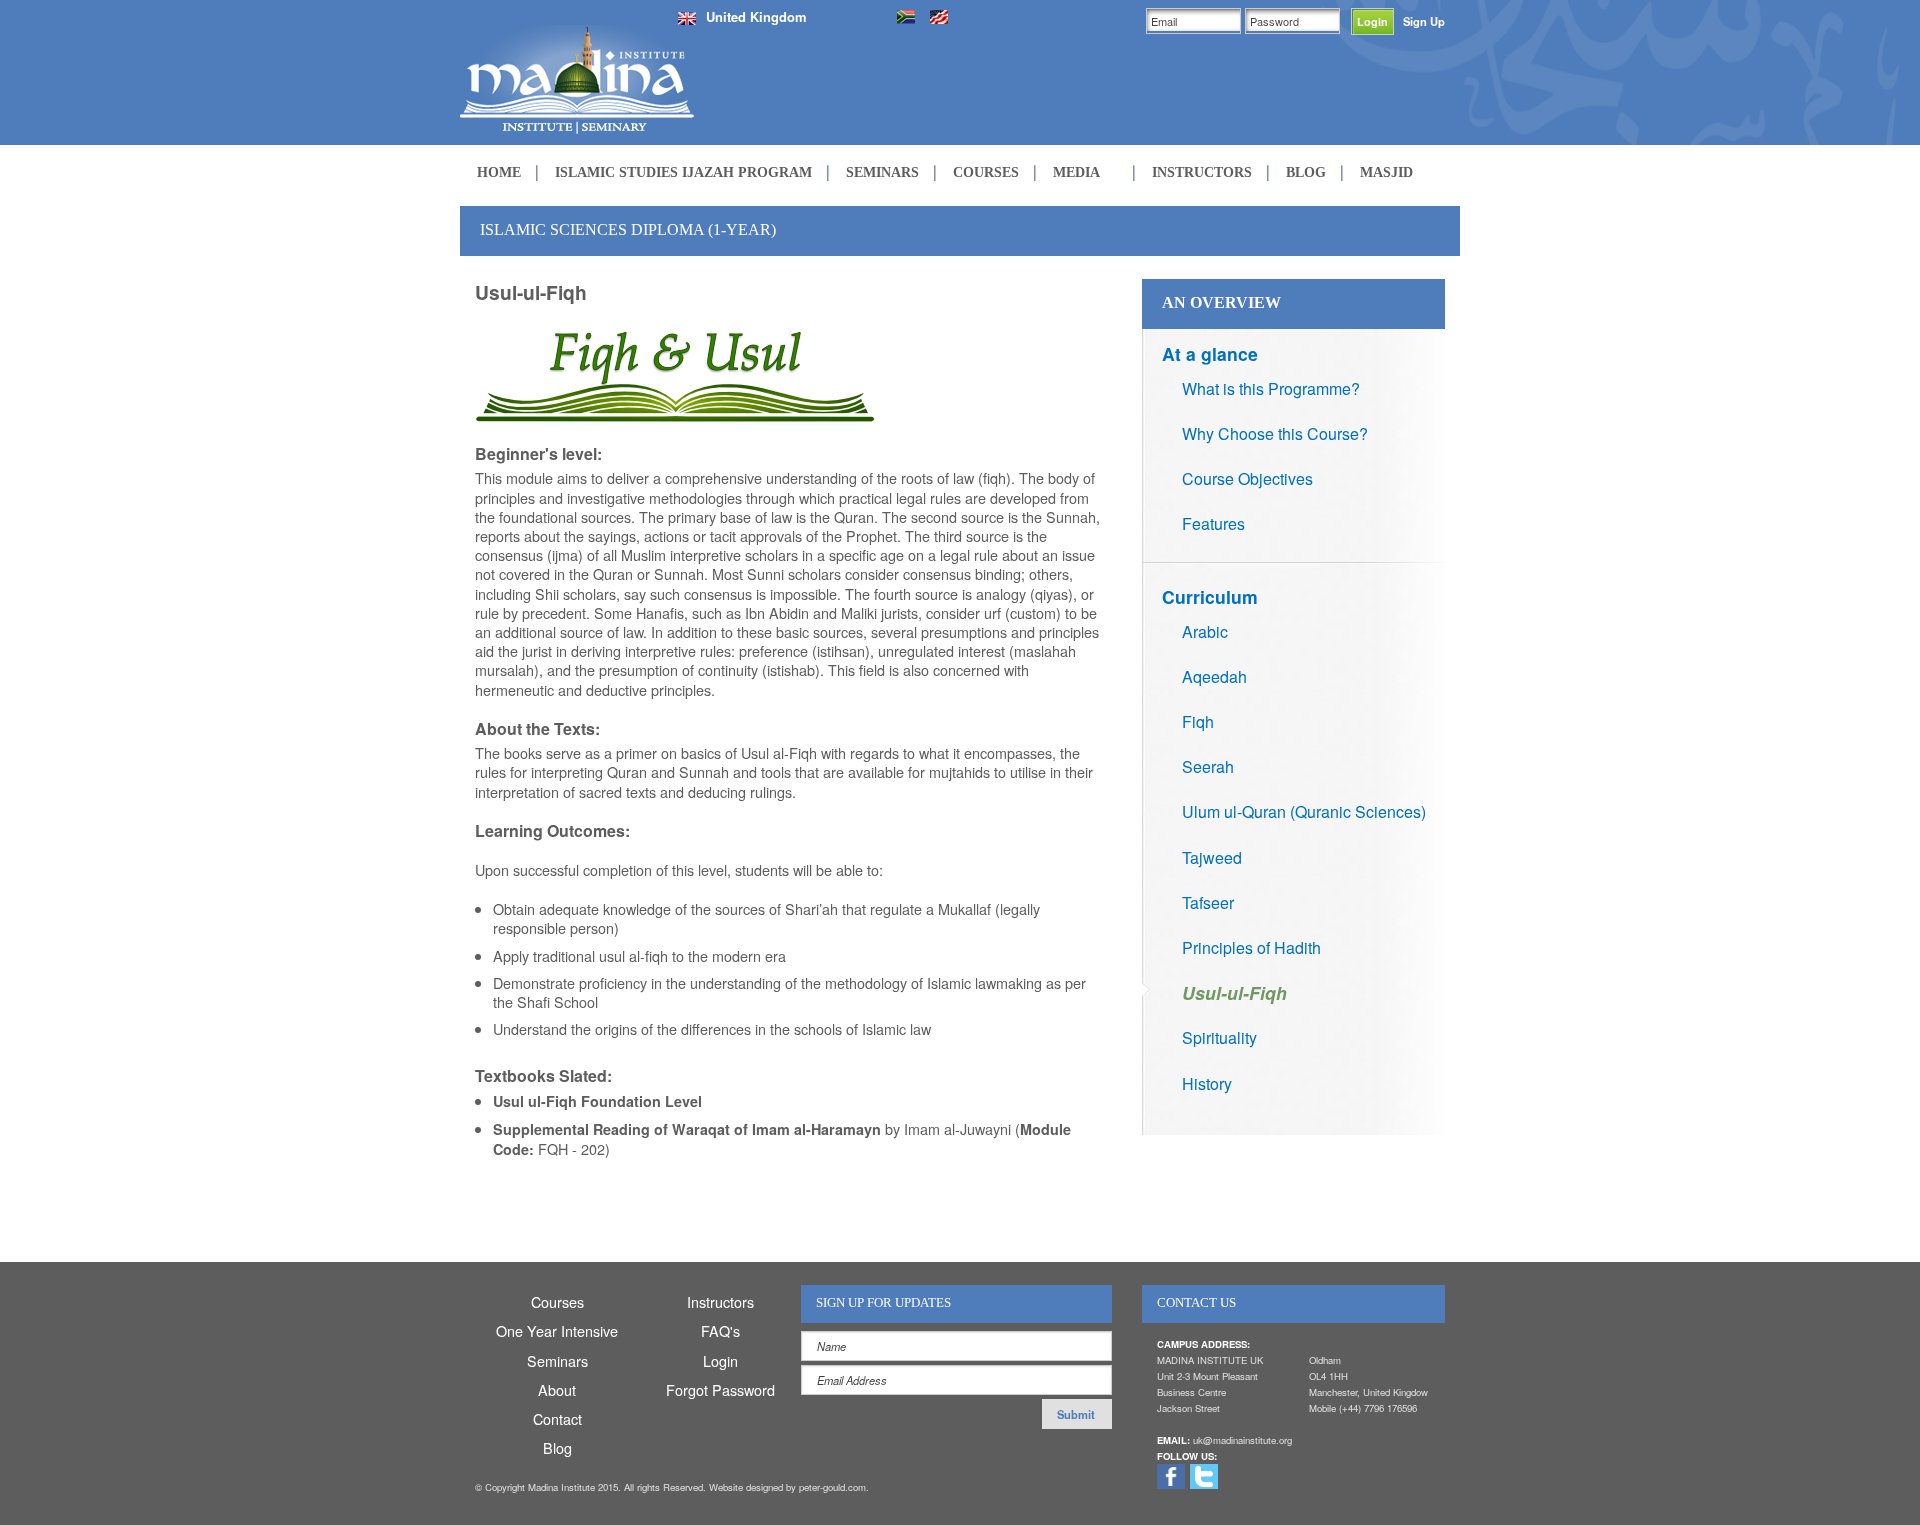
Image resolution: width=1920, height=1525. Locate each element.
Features (1213, 523)
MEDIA (1076, 172)
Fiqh (1198, 721)
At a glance (1210, 353)
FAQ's (720, 1330)
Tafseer (1208, 902)
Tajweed (1212, 857)
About (557, 1389)
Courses (557, 1301)
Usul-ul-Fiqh (1234, 992)
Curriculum (1210, 596)
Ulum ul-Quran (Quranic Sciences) (1304, 811)
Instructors (720, 1301)
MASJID (1386, 172)
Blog (557, 1447)
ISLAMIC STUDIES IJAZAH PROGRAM (683, 172)
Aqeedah (1214, 676)
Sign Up (1424, 21)
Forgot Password (720, 1389)
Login (720, 1360)
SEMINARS (882, 172)
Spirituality (1219, 1037)
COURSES (986, 172)
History (1207, 1083)
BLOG (1306, 172)
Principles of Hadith (1251, 947)
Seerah (1208, 766)
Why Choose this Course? (1275, 433)
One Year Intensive (557, 1330)
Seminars (557, 1360)
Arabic (1205, 631)
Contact (557, 1418)
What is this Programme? (1271, 388)
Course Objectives (1247, 478)
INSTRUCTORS (1202, 172)
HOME (499, 172)
